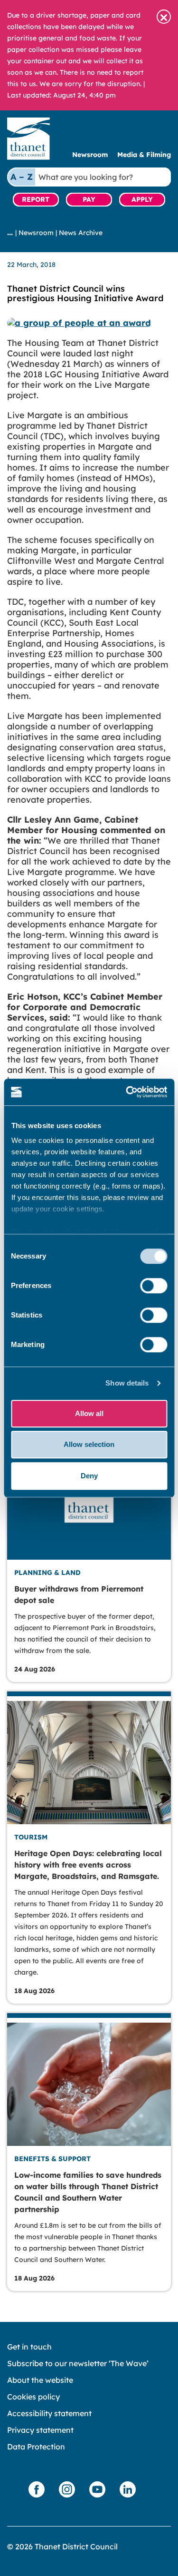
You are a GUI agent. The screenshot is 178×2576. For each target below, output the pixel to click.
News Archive (81, 233)
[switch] (154, 1286)
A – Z (22, 177)
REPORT (36, 199)
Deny (89, 1476)
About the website (40, 2380)
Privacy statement (40, 2430)
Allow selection (89, 1444)
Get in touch (29, 2347)
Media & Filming (144, 155)
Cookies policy (33, 2397)
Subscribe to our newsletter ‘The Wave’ (78, 2363)
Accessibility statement (49, 2413)
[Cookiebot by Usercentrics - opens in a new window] (127, 1092)
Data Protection (36, 2447)
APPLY (142, 199)
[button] (164, 17)
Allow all (89, 1413)
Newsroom (90, 155)
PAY (89, 199)
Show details (127, 1383)
